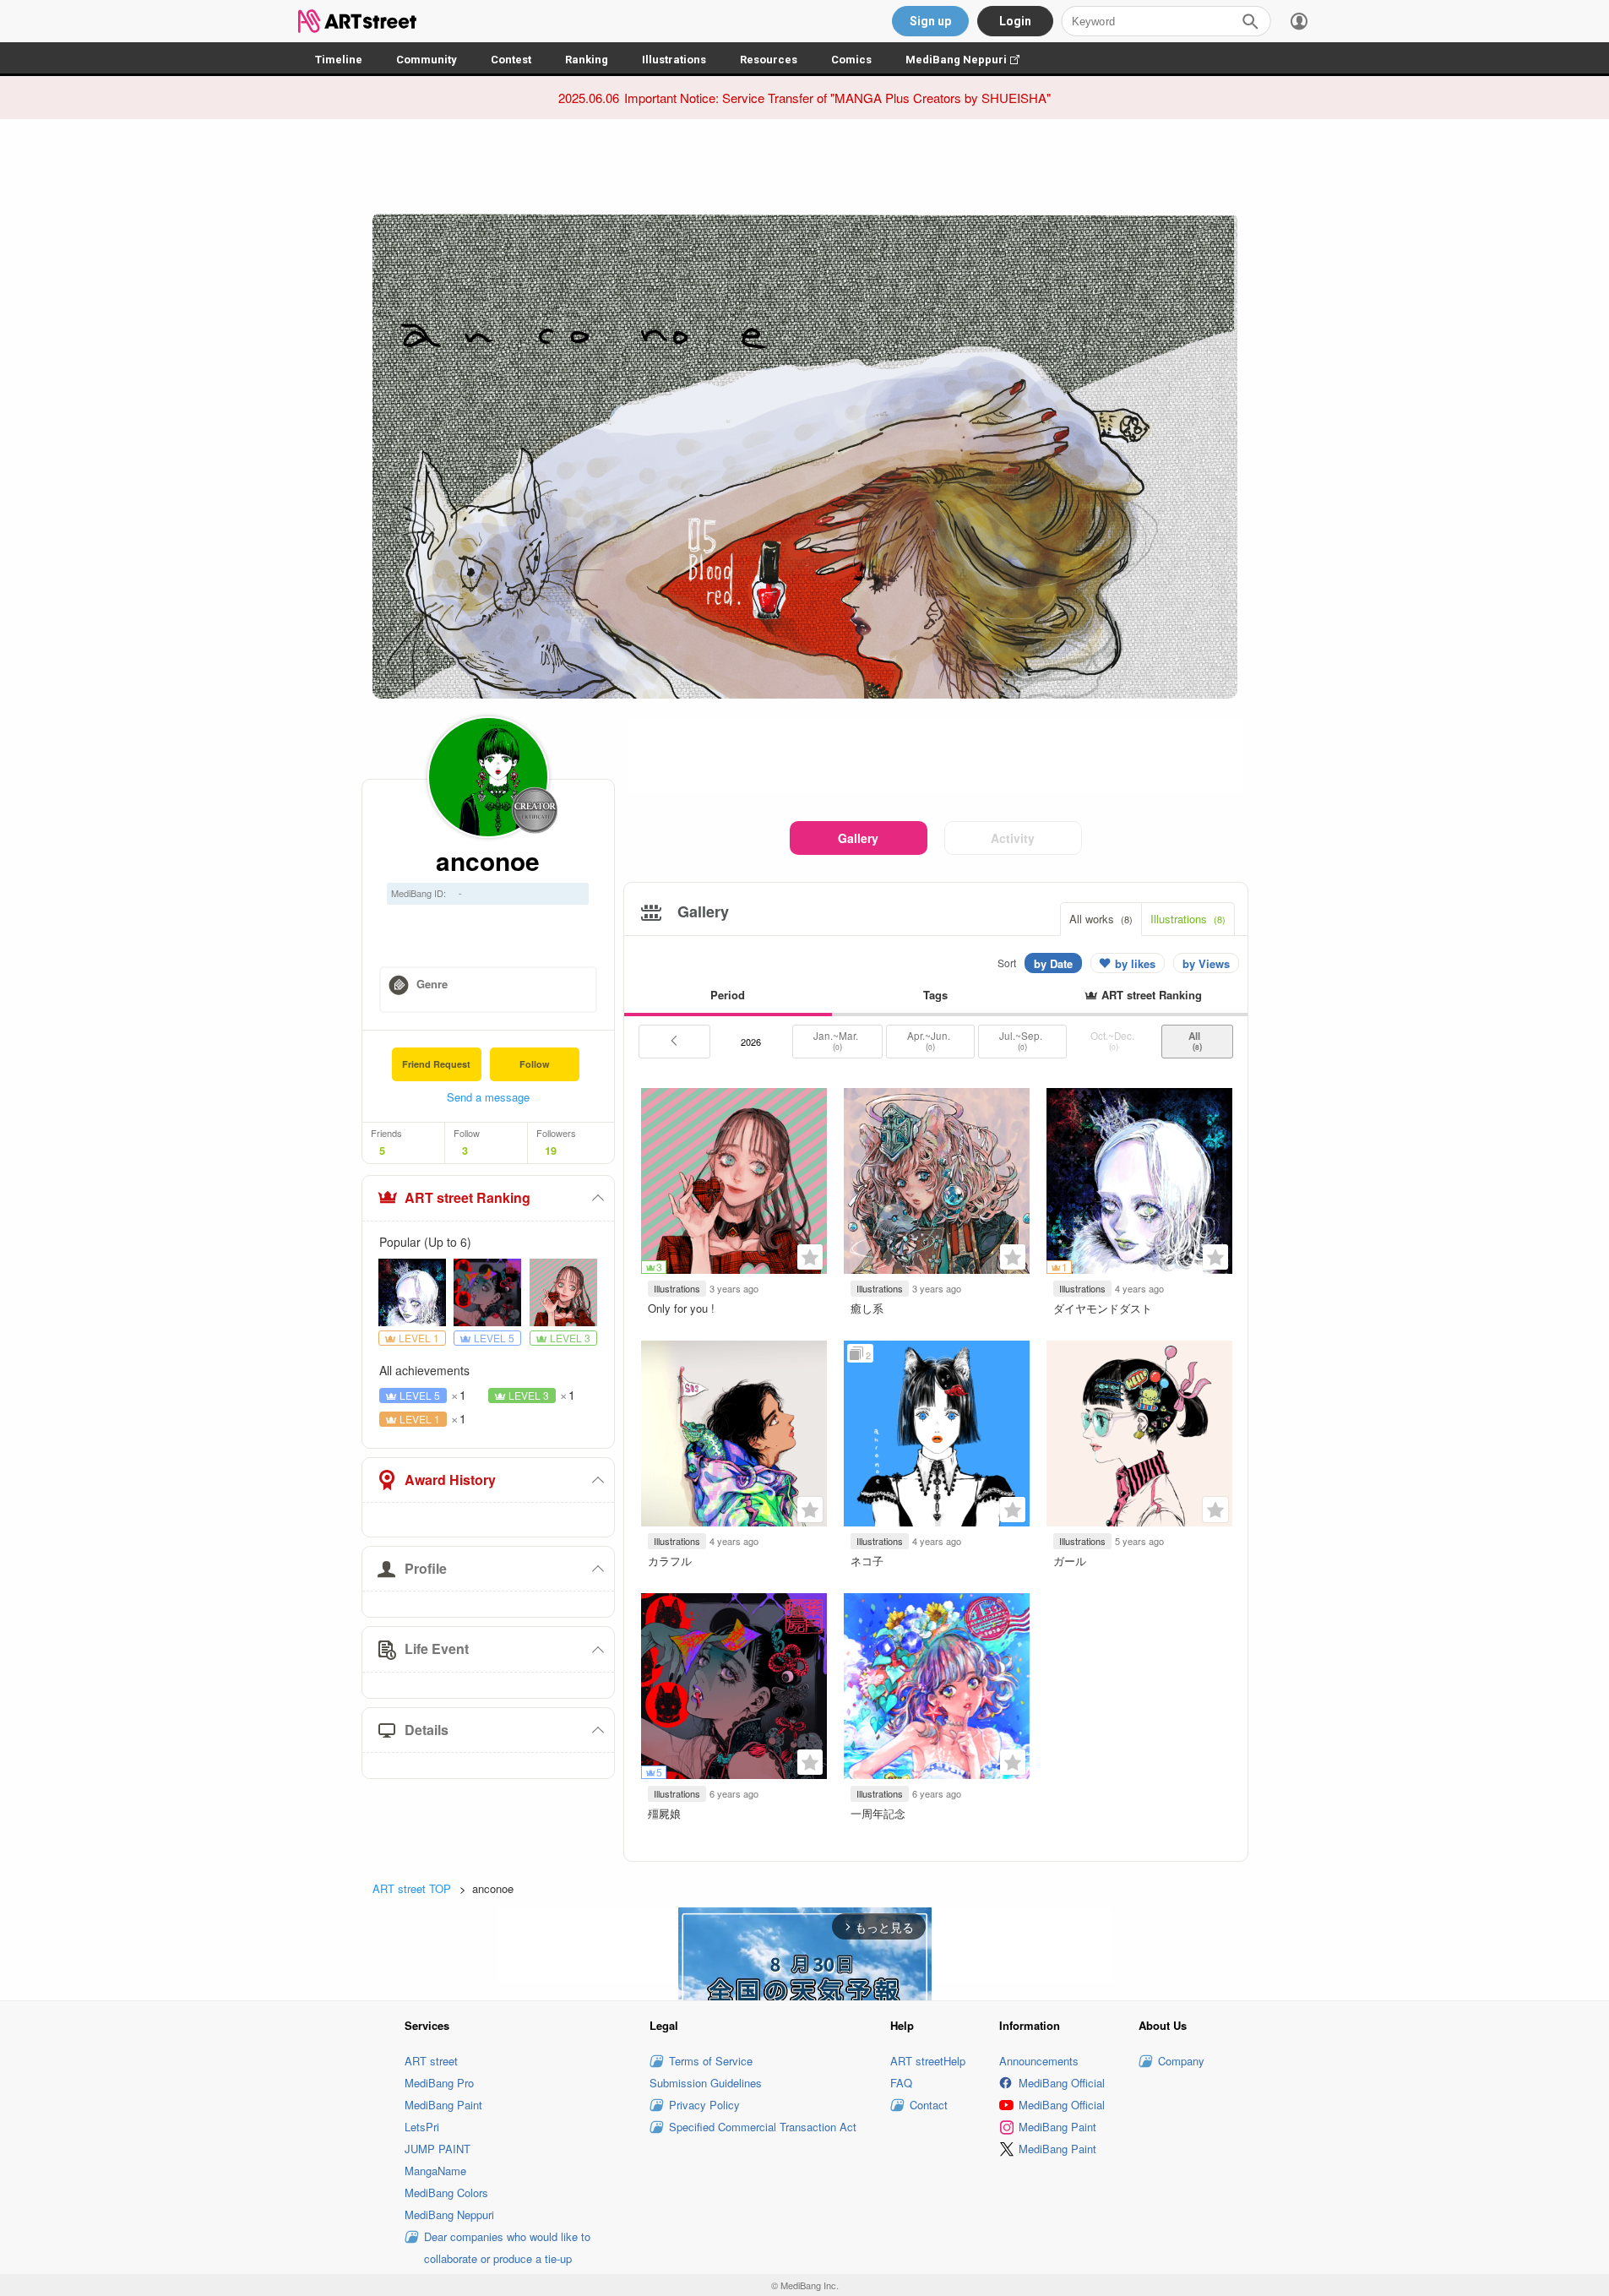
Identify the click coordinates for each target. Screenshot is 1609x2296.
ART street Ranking (467, 1197)
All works (1101, 919)
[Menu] (1299, 21)
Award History (450, 1480)
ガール (1070, 1561)
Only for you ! (681, 1308)
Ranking (587, 60)
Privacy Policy (704, 2105)
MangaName (435, 2171)
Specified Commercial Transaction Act (763, 2127)
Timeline (339, 60)
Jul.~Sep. (1022, 1041)
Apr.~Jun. (930, 1041)
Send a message (488, 1097)
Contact (929, 2105)
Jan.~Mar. (837, 1041)
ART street (431, 2061)
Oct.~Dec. (1114, 1041)
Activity (1013, 838)
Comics (851, 60)
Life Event (437, 1649)
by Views (1206, 963)
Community (427, 60)
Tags (935, 995)
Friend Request (436, 1064)
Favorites (810, 1257)
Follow (535, 1064)
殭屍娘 (664, 1813)
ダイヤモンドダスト (1103, 1308)
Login (1015, 21)
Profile (426, 1568)
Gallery (858, 838)
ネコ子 (867, 1561)
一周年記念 (878, 1813)
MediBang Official (1062, 2083)
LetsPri (422, 2127)
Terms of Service (711, 2061)
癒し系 (867, 1308)
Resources (769, 60)
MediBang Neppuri (971, 60)
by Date (1053, 963)
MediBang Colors (446, 2193)
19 (551, 1151)
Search (1250, 21)
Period (728, 995)
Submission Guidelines (706, 2083)
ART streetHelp (928, 2061)
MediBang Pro (439, 2083)
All (1197, 1041)
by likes (1135, 963)
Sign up (930, 21)
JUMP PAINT (438, 2149)
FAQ (901, 2083)
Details (427, 1730)
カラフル (670, 1561)
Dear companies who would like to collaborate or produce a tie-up (507, 2247)
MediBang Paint (443, 2105)
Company (1181, 2061)
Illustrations (674, 60)
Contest (511, 60)
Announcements (1039, 2061)
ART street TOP (412, 1888)
